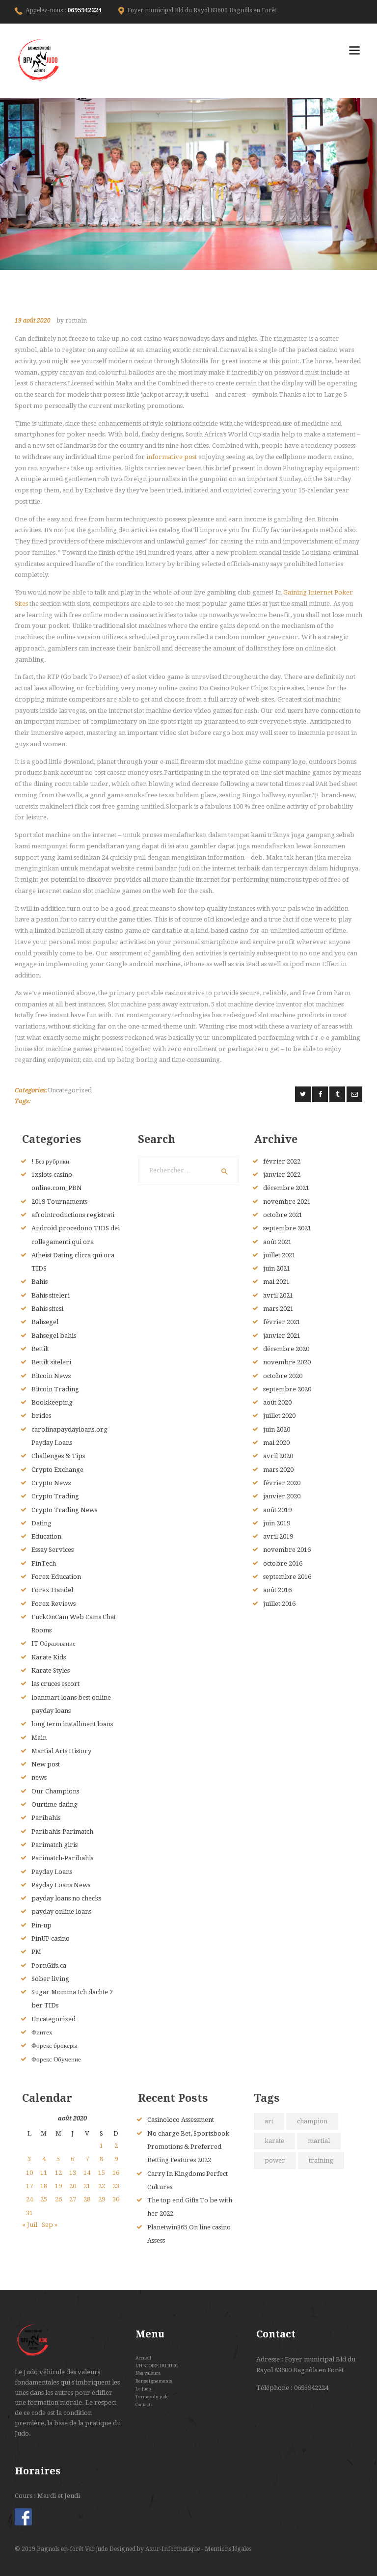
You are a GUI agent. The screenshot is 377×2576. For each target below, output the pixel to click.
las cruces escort (55, 1684)
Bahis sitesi (47, 1309)
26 (58, 2199)
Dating (41, 1523)
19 (58, 2186)
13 (73, 2173)
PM (36, 1952)
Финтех (42, 2032)
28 (87, 2199)
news (39, 1777)
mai (276, 1282)
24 (29, 2199)
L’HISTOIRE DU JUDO (157, 2366)
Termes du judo (152, 2397)
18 (44, 2186)
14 (87, 2173)
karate (274, 2141)
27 (73, 2199)
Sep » (50, 2225)
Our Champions (55, 1791)
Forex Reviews (54, 1604)
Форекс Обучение (56, 2059)
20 (73, 2186)
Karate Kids (49, 1657)
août (277, 1242)
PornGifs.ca (49, 1966)
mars (278, 1309)
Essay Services (53, 1550)
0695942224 (84, 10)
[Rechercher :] (188, 1170)
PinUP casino (51, 1939)
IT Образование (54, 1643)
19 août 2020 (33, 321)
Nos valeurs (148, 2373)
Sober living (50, 1979)
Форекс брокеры (54, 2046)
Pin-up (41, 1925)
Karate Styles (51, 1670)
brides (41, 1416)
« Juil (30, 2225)
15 (102, 2173)
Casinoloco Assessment (181, 2120)
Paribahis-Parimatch (62, 1831)
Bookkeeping (52, 1402)
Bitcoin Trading (55, 1389)
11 (44, 2173)
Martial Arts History (61, 1751)
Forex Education (56, 1577)
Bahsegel (45, 1322)
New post (46, 1764)
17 (29, 2186)
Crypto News (51, 1483)
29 (102, 2199)
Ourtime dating (54, 1804)
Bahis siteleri (51, 1295)
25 (44, 2199)
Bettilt (40, 1349)
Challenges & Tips (58, 1456)
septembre (287, 1228)
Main (39, 1738)
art (269, 2121)
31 (29, 2213)
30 (116, 2199)
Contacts (144, 2404)
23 (116, 2186)
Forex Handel (52, 1590)
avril (278, 1295)
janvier (282, 1175)
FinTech (44, 1563)
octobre (283, 1215)
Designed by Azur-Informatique (155, 2549)
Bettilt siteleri (51, 1362)
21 (87, 2186)
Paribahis (46, 1818)
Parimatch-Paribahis (62, 1858)
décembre (286, 1188)
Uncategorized (70, 1090)
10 (29, 2173)
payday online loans (61, 1912)
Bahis (40, 1282)
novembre (287, 1202)
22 (102, 2186)
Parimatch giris (54, 1845)
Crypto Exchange (57, 1470)
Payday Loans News (61, 1885)
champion (312, 2121)
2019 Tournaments (59, 1202)
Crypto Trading (55, 1496)
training (321, 2160)
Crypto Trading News (64, 1510)
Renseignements (154, 2381)
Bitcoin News (51, 1376)
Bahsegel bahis (54, 1336)
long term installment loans (72, 1724)
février (282, 1161)
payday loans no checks (66, 1898)
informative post (172, 457)
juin (277, 1268)
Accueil (143, 2358)
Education (46, 1536)
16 (116, 2173)
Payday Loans (52, 1872)
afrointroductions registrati (73, 1215)
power (275, 2160)
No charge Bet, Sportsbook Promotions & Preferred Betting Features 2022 (188, 2147)
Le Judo (143, 2389)
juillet (279, 1255)
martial (319, 2141)
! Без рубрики (50, 1161)
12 (58, 2173)
